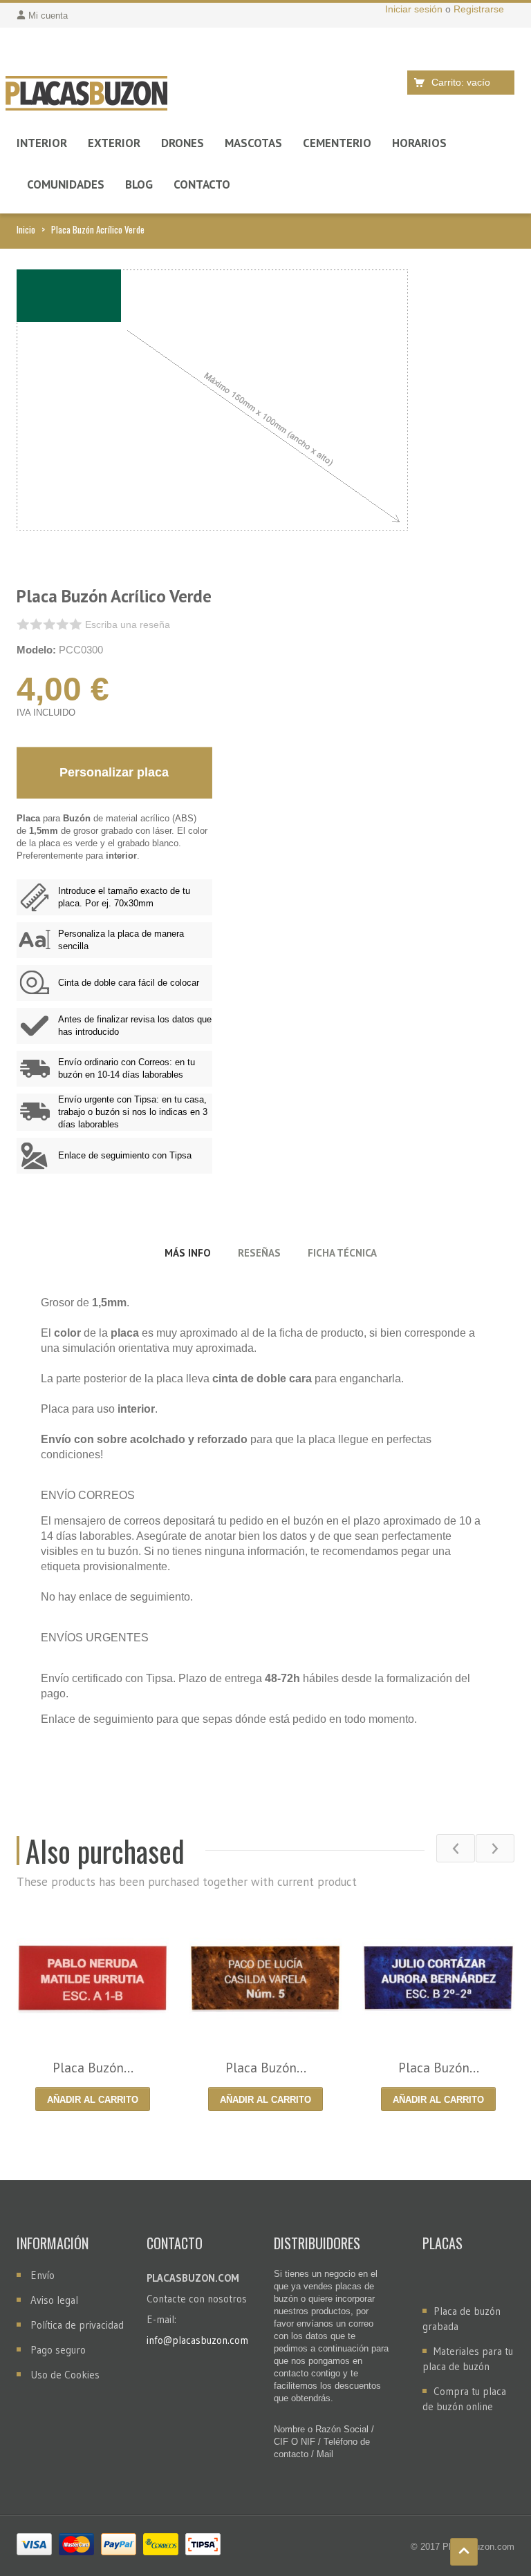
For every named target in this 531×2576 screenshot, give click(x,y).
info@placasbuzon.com (197, 2340)
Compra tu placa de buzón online (464, 2399)
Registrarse (479, 9)
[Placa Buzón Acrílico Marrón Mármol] (265, 1978)
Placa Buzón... (93, 2068)
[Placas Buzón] (86, 94)
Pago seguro (58, 2350)
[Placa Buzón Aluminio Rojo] (93, 1978)
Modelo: (36, 650)
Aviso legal (54, 2300)
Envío (43, 2275)
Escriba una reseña (128, 624)
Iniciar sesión (415, 9)
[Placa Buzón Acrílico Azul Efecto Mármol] (438, 1978)
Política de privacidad (77, 2325)
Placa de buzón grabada (462, 2319)
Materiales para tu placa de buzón (468, 2359)
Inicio (26, 229)
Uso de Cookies (65, 2375)
